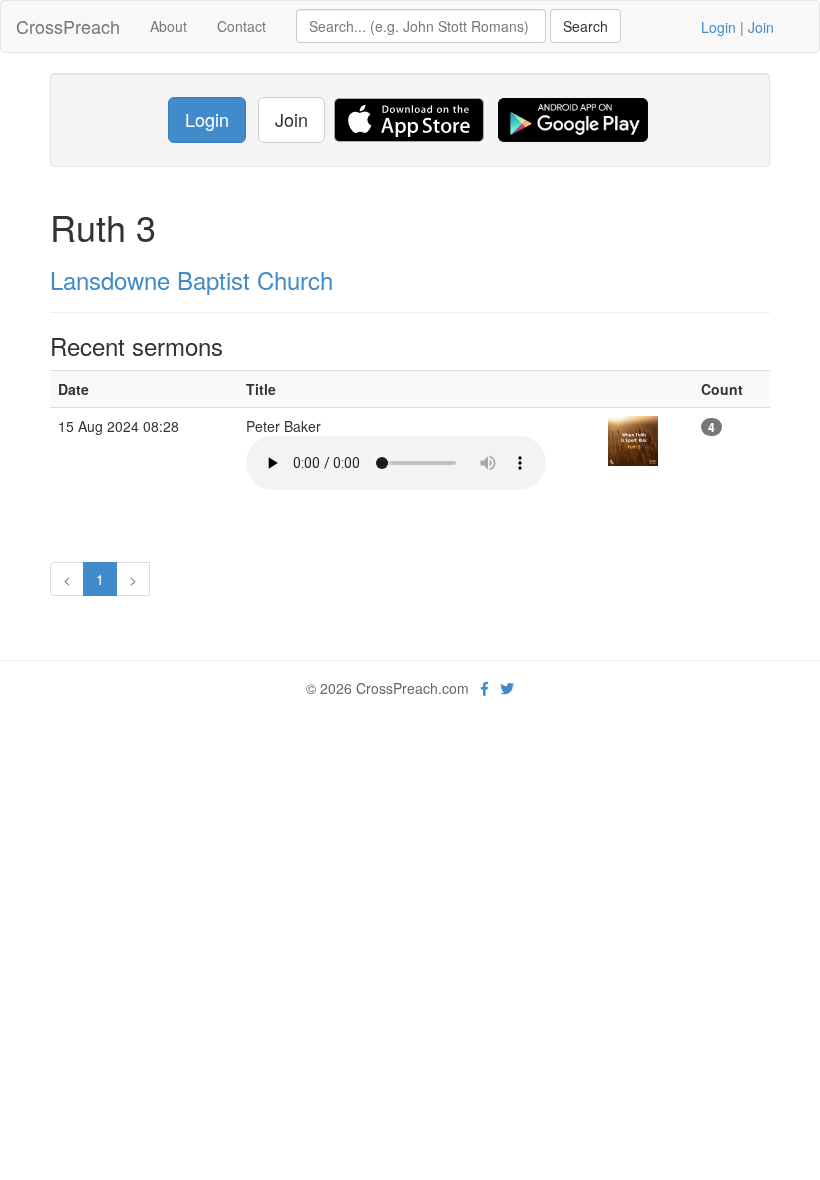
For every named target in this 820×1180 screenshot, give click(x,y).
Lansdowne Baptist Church (191, 279)
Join (761, 27)
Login (718, 27)
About (168, 26)
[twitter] (507, 688)
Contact (241, 26)
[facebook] (484, 688)
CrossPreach (68, 26)
